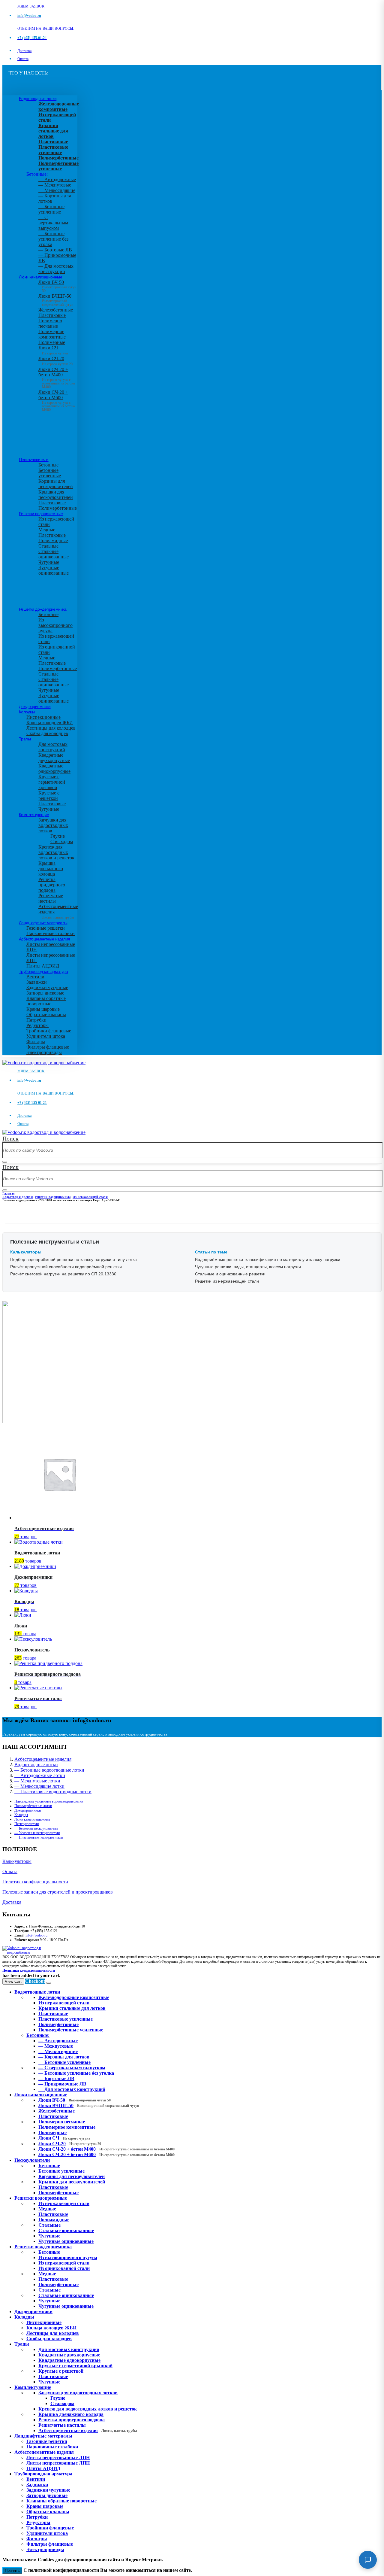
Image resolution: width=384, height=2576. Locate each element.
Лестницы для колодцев (51, 728)
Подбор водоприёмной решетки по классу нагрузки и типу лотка (73, 1259)
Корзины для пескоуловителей (56, 484)
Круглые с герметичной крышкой (52, 782)
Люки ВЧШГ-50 (89, 2105)
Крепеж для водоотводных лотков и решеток (56, 852)
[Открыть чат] (368, 2560)
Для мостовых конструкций (53, 747)
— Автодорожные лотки (40, 1775)
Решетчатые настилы (51, 898)
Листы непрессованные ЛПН (58, 2458)
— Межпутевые (55, 185)
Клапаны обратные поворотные (46, 1001)
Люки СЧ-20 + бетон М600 (57, 399)
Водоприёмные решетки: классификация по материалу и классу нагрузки (268, 1259)
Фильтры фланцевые (48, 1047)
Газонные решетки (46, 928)
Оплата (23, 59)
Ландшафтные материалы (43, 923)
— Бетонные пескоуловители (36, 1828)
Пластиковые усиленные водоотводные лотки (49, 1801)
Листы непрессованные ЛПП (58, 2463)
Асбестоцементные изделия (45, 939)
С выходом (62, 841)
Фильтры (36, 1042)
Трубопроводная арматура (43, 971)
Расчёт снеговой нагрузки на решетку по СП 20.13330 (63, 1274)
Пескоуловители (34, 460)
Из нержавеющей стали (64, 2203)
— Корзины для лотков (64, 2057)
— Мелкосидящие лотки (39, 1786)
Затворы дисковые (45, 993)
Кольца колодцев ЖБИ (50, 723)
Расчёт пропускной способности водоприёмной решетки (66, 1267)
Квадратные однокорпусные (54, 769)
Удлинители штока (46, 1036)
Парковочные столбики (51, 933)
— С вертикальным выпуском (53, 223)
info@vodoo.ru (36, 1935)
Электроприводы (44, 1052)
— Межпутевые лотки (37, 1781)
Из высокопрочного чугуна (55, 625)
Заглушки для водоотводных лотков (53, 825)
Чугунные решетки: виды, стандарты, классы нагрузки (248, 1267)
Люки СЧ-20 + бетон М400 (57, 376)
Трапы (25, 739)
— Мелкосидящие (57, 190)
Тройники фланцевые (49, 1031)
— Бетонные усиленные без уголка (53, 239)
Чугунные (49, 562)
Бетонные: (37, 174)
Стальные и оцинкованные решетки (230, 1274)
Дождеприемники (35, 706)
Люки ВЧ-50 (75, 2100)
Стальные (48, 546)
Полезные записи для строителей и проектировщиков (58, 1892)
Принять (12, 2570)
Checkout (35, 1981)
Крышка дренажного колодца (51, 869)
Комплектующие (34, 815)
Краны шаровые (43, 1009)
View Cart (13, 1981)
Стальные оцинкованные (54, 554)
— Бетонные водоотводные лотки (49, 1770)
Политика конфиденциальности (35, 1882)
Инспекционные (43, 717)
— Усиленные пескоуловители (37, 1833)
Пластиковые (52, 315)
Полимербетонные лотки (33, 1806)
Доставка (24, 51)
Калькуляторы (17, 1861)
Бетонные (48, 465)
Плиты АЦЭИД (43, 966)
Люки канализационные (40, 277)
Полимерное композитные (52, 334)
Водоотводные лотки (38, 99)
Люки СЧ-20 (55, 361)
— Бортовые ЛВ (55, 250)
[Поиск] (5, 1162)
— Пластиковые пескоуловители (39, 1837)
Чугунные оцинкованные (54, 570)
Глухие (58, 836)
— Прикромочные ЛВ (62, 2084)
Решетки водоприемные (41, 514)
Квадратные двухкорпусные (54, 758)
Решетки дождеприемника (43, 609)
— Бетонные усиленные (51, 209)
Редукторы (37, 1025)
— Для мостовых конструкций (56, 269)
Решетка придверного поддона (52, 885)
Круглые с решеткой (49, 796)
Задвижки (37, 982)
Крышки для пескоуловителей (56, 495)
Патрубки (36, 1020)
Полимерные (52, 342)
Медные (47, 530)
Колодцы (27, 712)
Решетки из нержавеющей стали (227, 1281)
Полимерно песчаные (50, 323)
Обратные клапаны (46, 1015)
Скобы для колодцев (47, 733)
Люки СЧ (53, 350)
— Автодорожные (57, 179)
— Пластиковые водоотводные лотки (53, 1792)
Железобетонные (56, 310)
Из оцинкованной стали (64, 2268)
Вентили (35, 977)
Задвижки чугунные (47, 987)
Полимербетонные (58, 508)
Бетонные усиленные (50, 473)
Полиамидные (53, 541)
